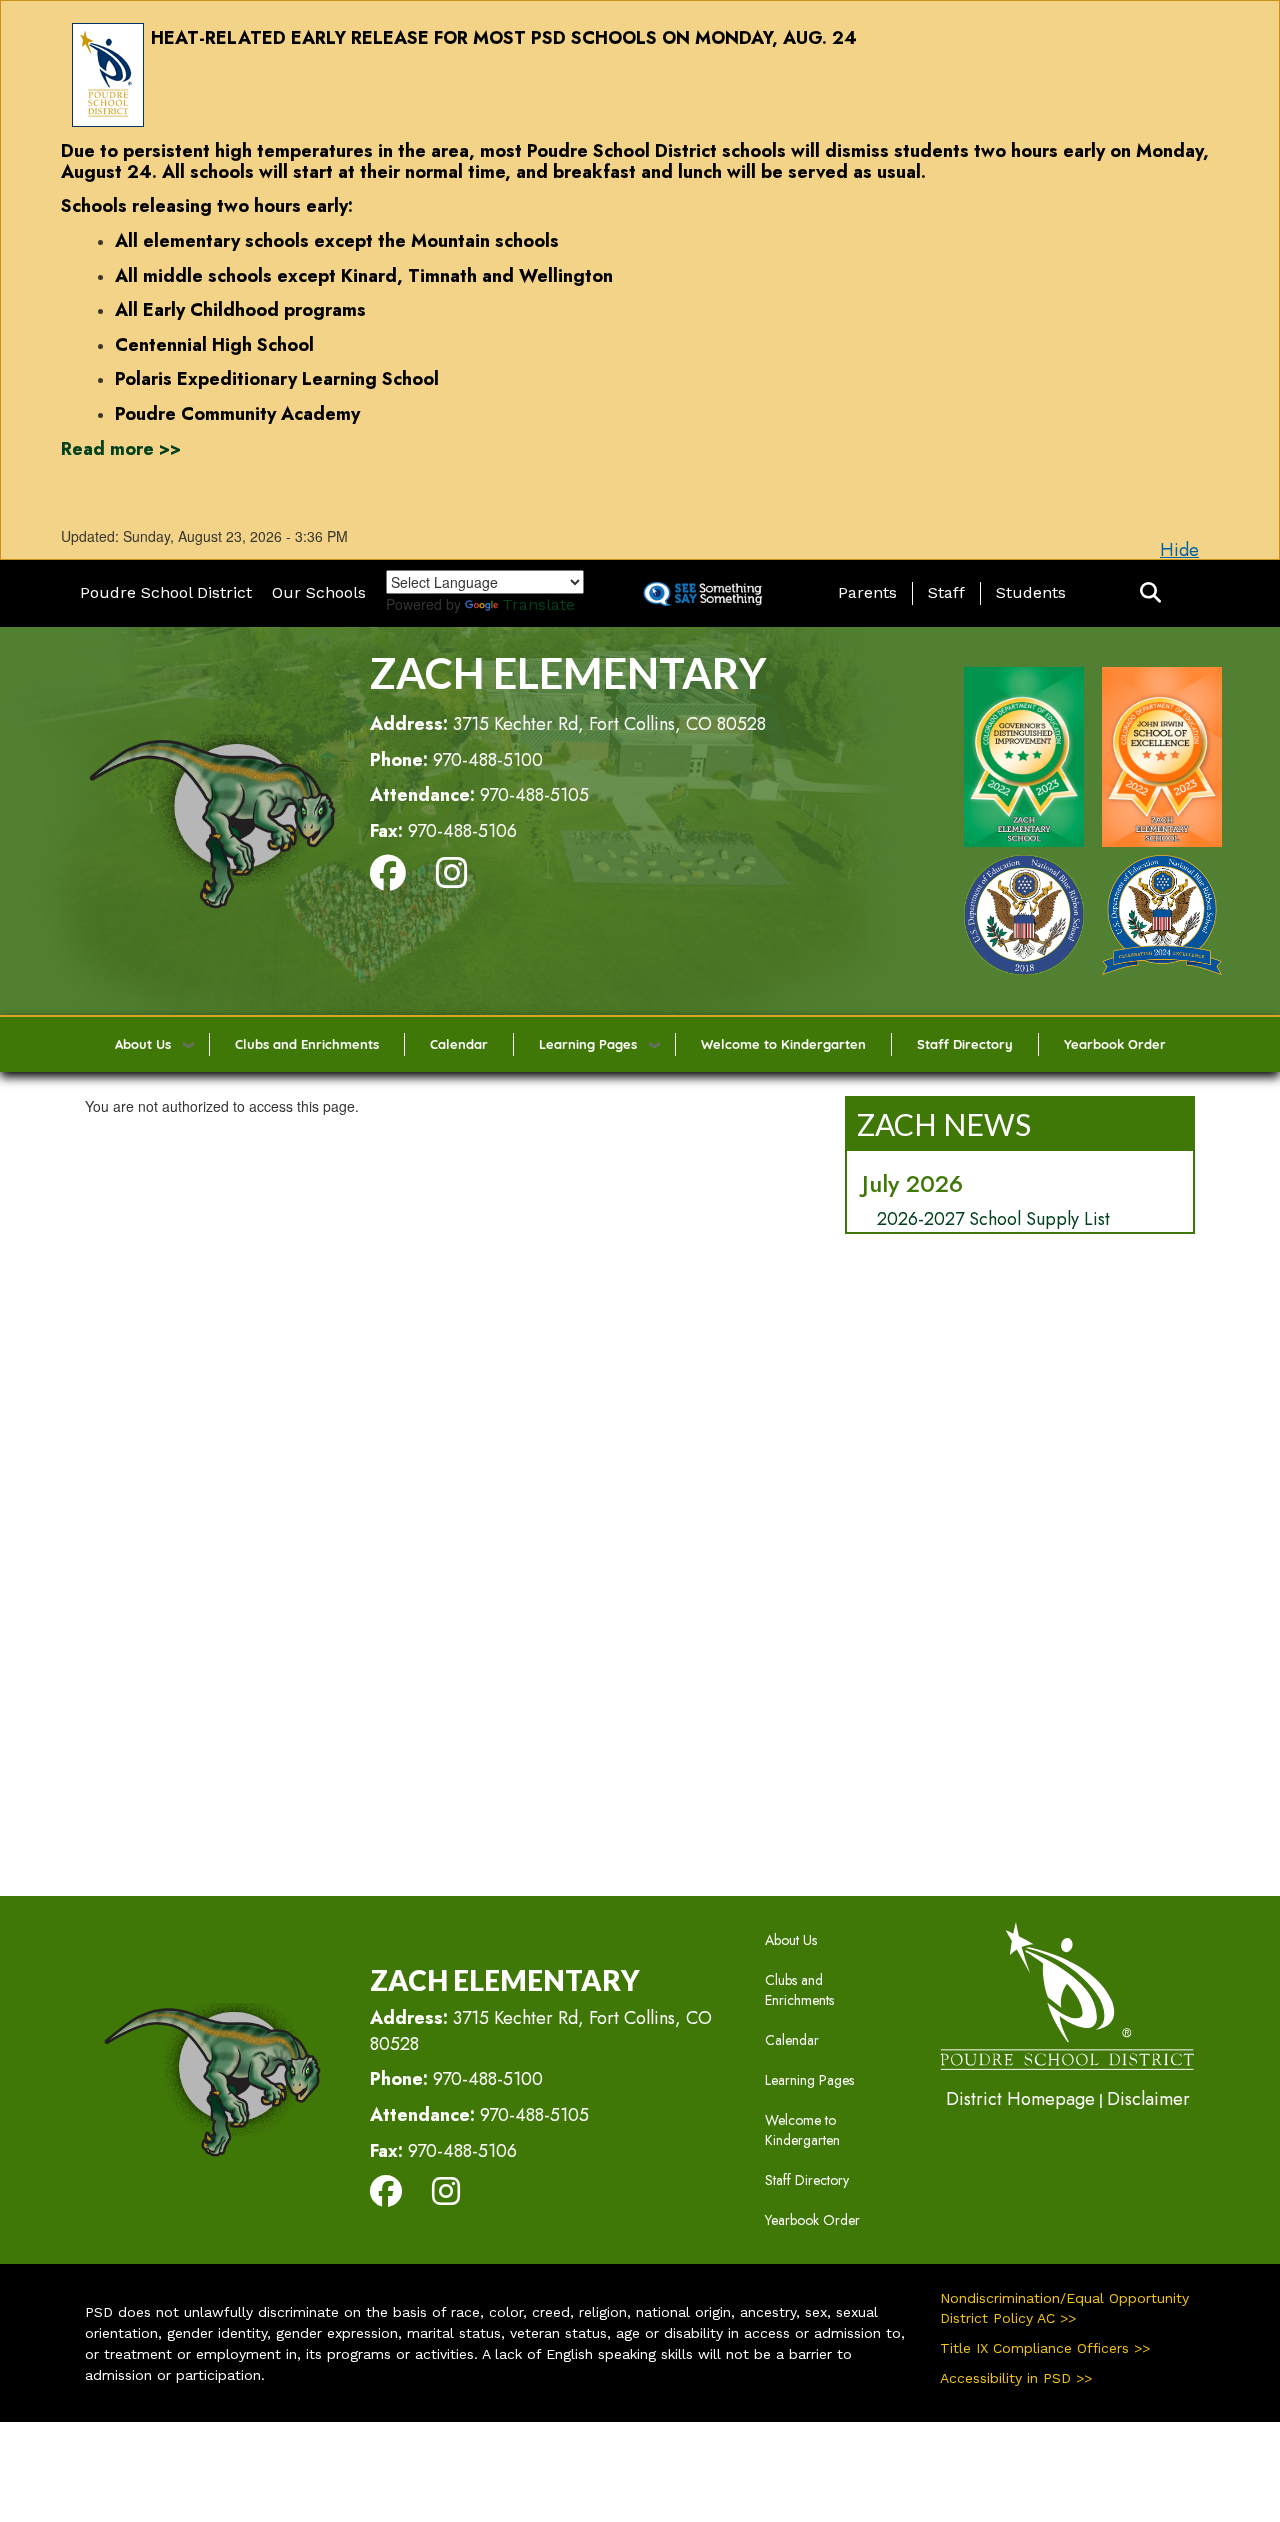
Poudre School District (166, 592)
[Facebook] (388, 880)
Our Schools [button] (319, 592)
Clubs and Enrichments (307, 1044)
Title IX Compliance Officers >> (1045, 2348)
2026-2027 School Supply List (993, 1219)
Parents (867, 592)
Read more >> (121, 449)
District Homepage (1020, 2099)
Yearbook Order (1115, 1044)
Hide (1179, 550)
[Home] (212, 819)
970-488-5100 (488, 760)
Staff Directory (965, 1044)
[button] (1150, 593)
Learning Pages (588, 1044)
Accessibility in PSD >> (1016, 2378)
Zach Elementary (568, 672)
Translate (538, 604)
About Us (143, 1044)
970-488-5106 (462, 831)
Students (1031, 592)
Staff (946, 592)
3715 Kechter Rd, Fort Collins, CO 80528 (609, 724)
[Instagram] (452, 880)
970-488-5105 (534, 795)
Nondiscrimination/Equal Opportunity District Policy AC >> (1064, 2308)
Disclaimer (1148, 2099)
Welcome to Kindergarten (783, 1044)
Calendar (459, 1044)
